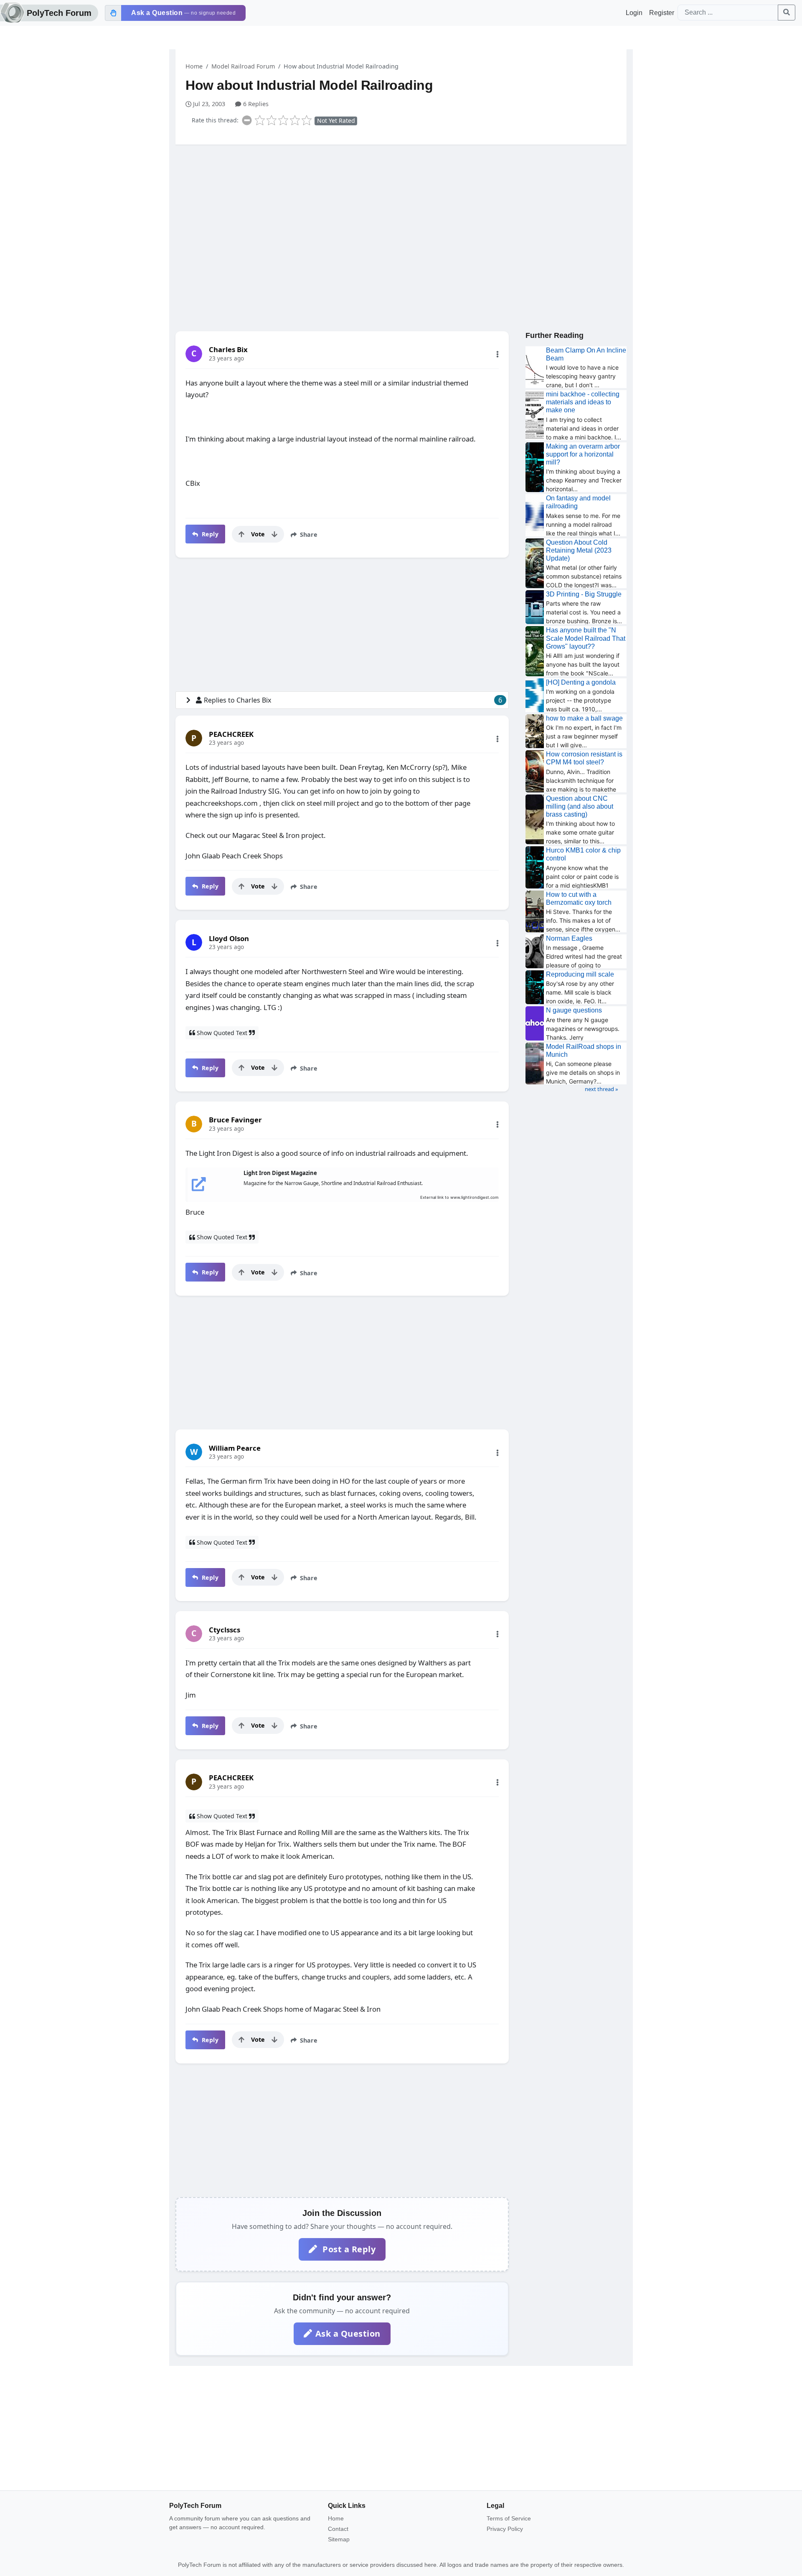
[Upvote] (241, 534)
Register (662, 13)
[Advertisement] (401, 216)
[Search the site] (787, 13)
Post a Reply (348, 2249)
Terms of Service (509, 2518)
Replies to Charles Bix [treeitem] (353, 700)
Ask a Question (348, 2334)
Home (194, 66)
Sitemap (339, 2539)
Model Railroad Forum (243, 66)
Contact (338, 2529)
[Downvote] (274, 534)
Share (308, 534)
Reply (209, 534)
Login (634, 13)
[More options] (497, 354)
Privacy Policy (505, 2529)
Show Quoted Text (222, 1033)
